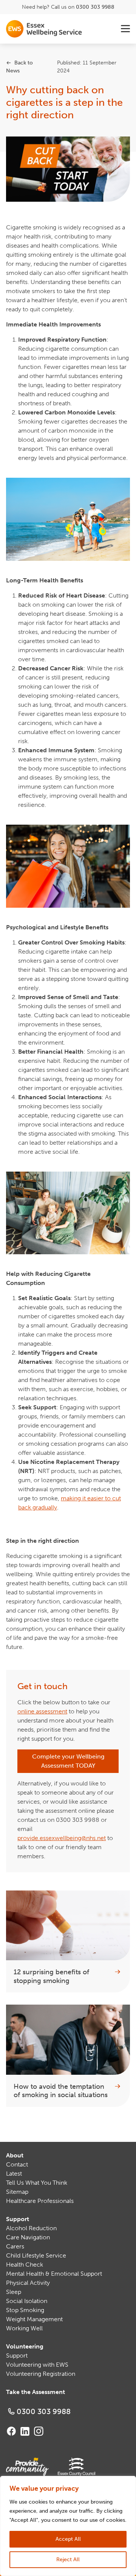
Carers (15, 2246)
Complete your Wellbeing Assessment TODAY (68, 1761)
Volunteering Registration (41, 2374)
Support (18, 2219)
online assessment (42, 1711)
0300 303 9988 (95, 7)
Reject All (68, 2560)
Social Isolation (27, 2301)
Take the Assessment (36, 2392)
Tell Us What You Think (37, 2183)
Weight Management (34, 2319)
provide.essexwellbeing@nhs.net (62, 1838)
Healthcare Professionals (40, 2201)
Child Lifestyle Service (36, 2255)
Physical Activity (28, 2283)
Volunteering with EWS (37, 2365)
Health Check (25, 2265)
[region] (68, 2526)
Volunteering (25, 2346)
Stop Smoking (25, 2310)
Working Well (24, 2328)
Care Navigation (28, 2237)
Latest (14, 2174)
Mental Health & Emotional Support (54, 2274)
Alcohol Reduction (31, 2228)
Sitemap (17, 2192)
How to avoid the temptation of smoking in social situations (61, 2091)
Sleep (14, 2292)
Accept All (68, 2539)
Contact (17, 2164)
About (15, 2155)
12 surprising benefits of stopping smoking (51, 1976)
